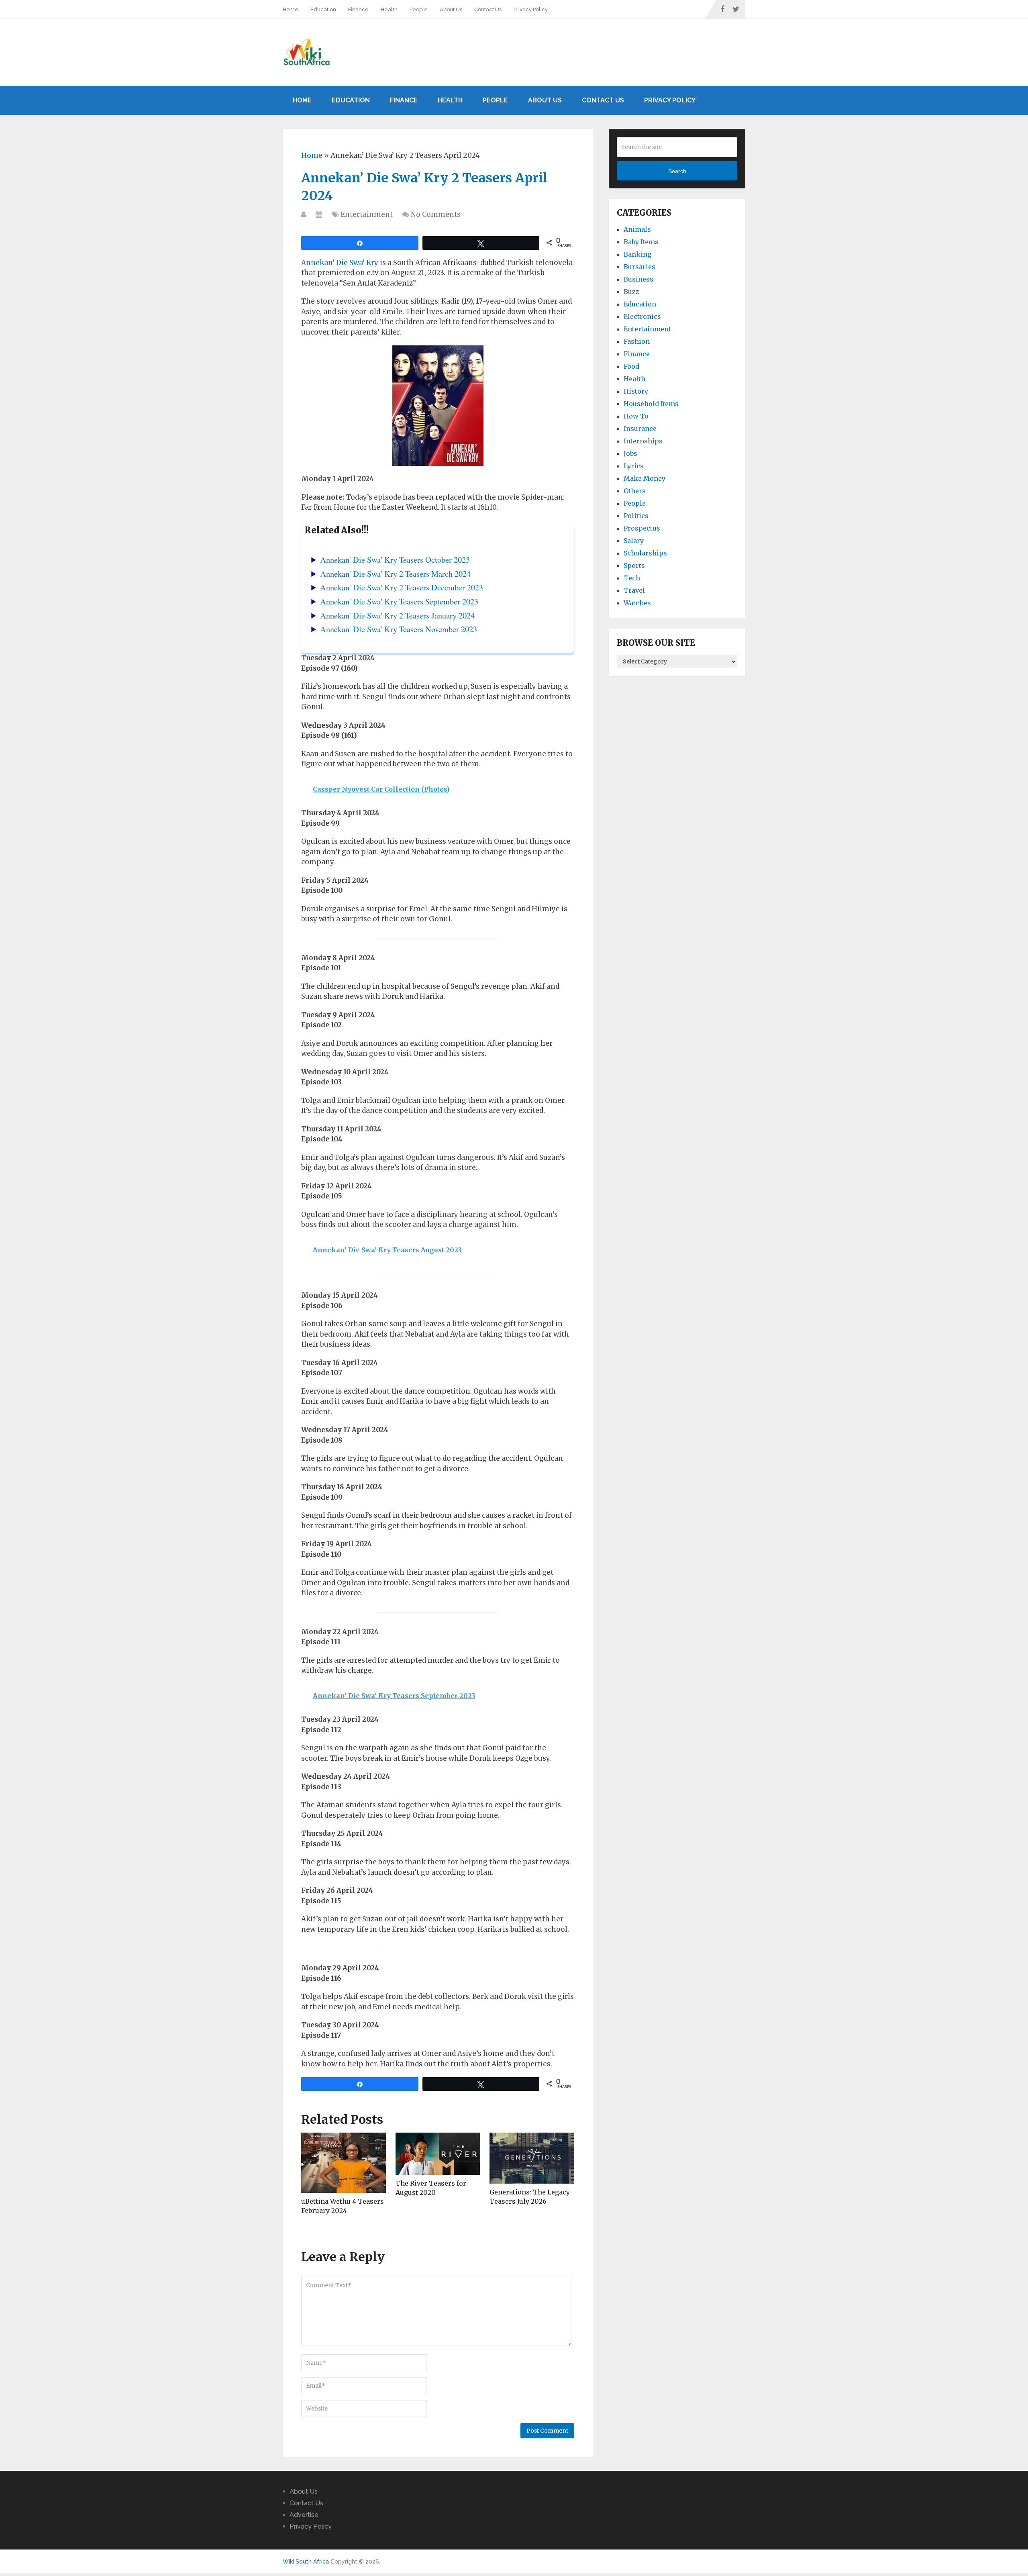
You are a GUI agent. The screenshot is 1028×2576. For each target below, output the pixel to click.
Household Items (651, 404)
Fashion (637, 341)
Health (389, 9)
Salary (634, 541)
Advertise (304, 2515)
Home (291, 9)
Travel (634, 590)
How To (636, 416)
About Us (451, 9)
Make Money (645, 478)
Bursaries (639, 267)
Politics (636, 516)
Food (631, 366)
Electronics (642, 316)
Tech (632, 578)
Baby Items (641, 242)
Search (677, 171)
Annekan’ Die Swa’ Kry (340, 263)
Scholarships (645, 553)
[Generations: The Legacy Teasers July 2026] (532, 2158)
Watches (637, 603)
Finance (358, 9)
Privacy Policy (531, 9)
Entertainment (367, 214)
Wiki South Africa (306, 2562)
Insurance (640, 429)
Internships (643, 441)
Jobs (630, 453)
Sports (634, 565)
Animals (637, 229)
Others (635, 491)
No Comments (436, 214)
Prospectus (642, 528)
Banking (637, 254)
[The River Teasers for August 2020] (438, 2154)
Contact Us (488, 9)
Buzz (631, 292)
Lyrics (634, 466)
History (636, 391)
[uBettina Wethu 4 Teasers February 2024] (344, 2163)
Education (323, 9)
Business (638, 279)
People (419, 9)
